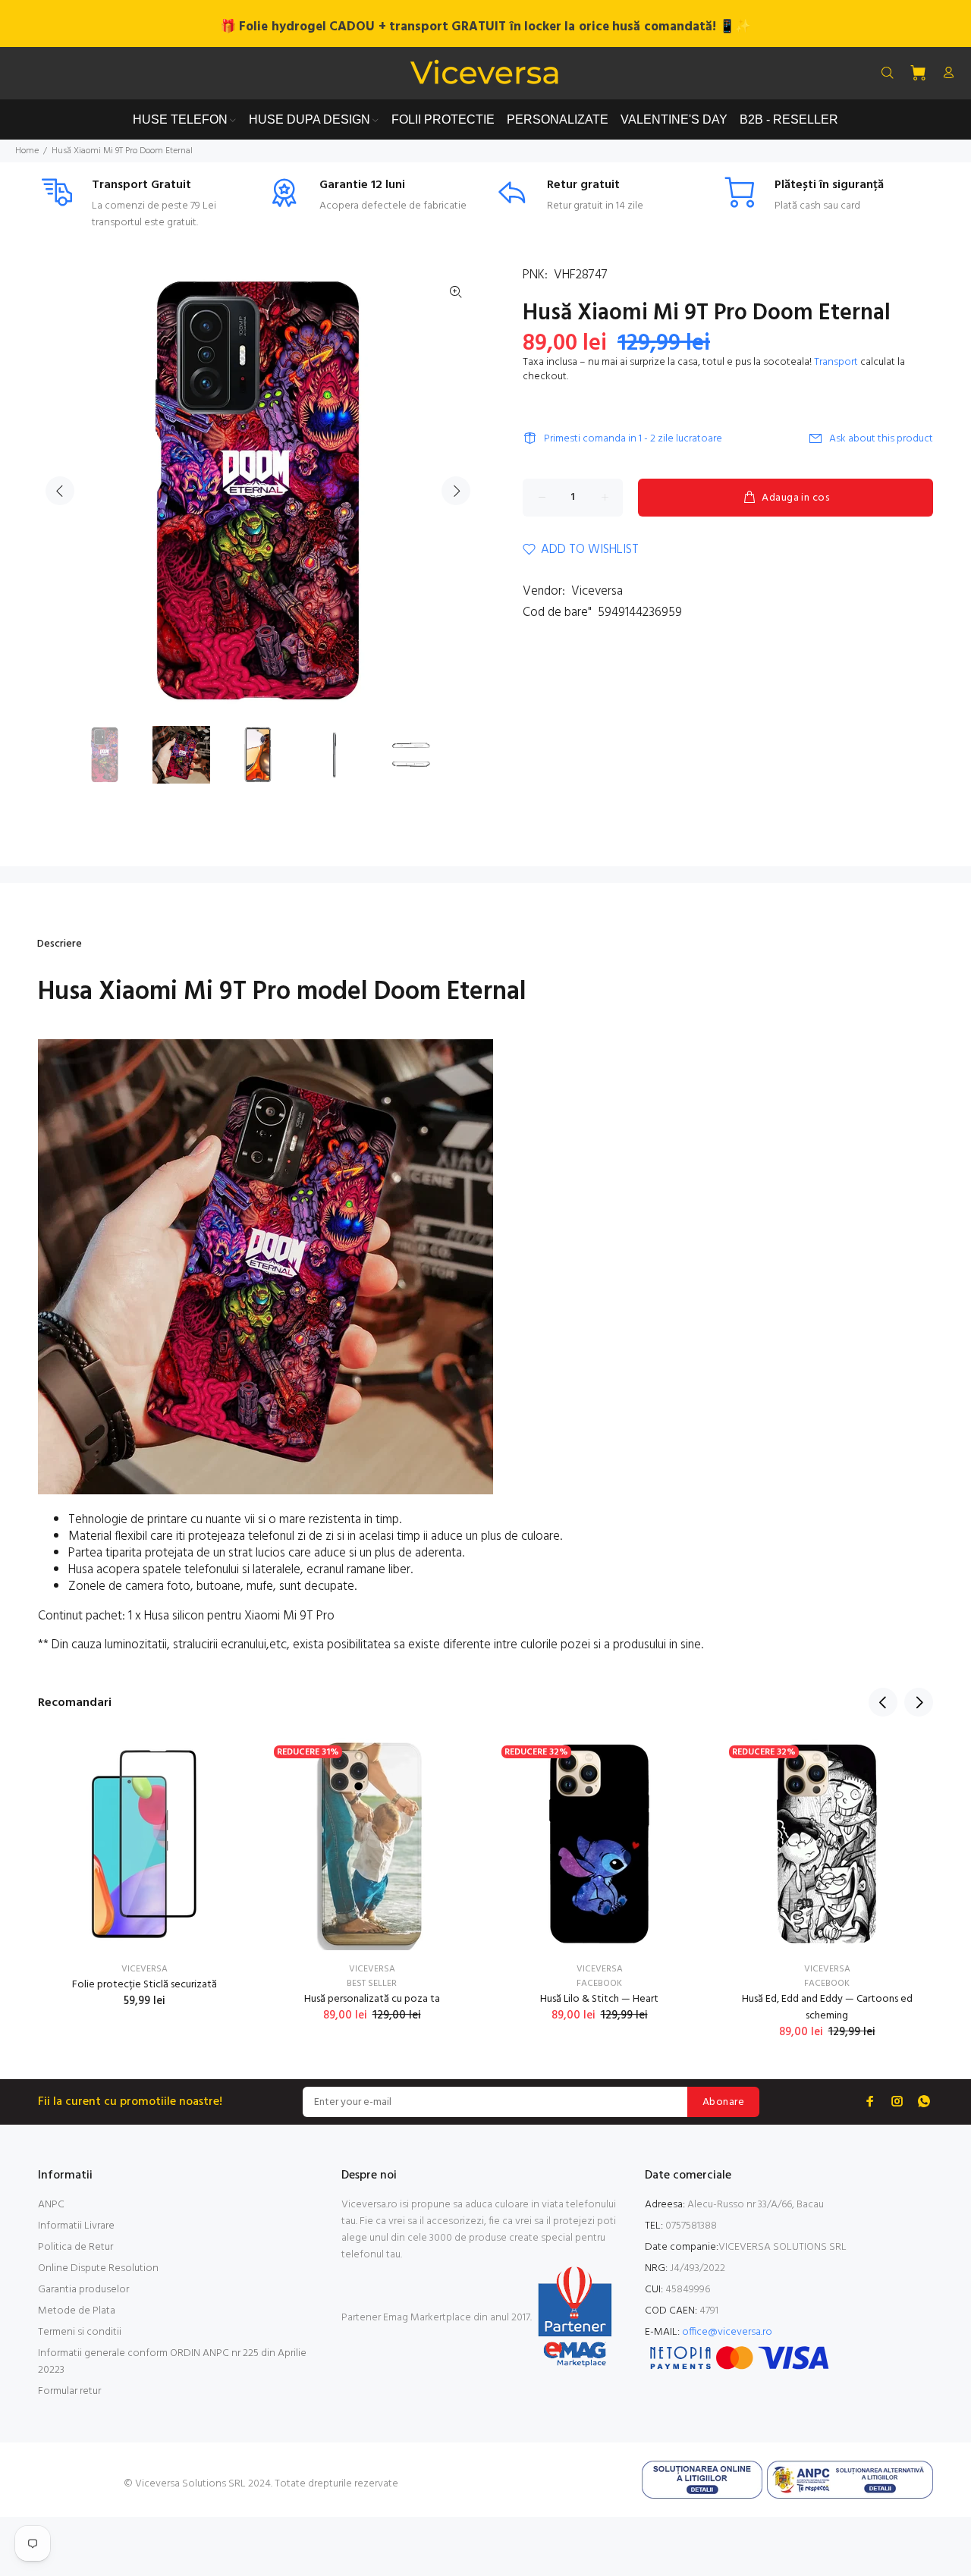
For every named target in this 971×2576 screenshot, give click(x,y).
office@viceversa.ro (727, 2332)
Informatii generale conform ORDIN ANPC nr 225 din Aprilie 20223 (172, 2362)
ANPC (51, 2205)
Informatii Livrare (76, 2226)
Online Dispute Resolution (98, 2268)
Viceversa (597, 591)
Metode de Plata (77, 2311)
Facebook (599, 1984)
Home (27, 151)
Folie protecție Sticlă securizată (145, 1985)
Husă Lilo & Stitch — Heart (599, 1999)
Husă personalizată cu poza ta (372, 1999)
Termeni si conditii (80, 2332)
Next (456, 491)
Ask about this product (881, 439)
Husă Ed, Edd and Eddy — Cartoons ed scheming (827, 2007)
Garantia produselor (83, 2290)
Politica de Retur (75, 2247)
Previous (60, 491)
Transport (836, 362)
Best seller (372, 1984)
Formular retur (69, 2391)
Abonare (723, 2102)
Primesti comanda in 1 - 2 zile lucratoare (633, 439)
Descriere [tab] (60, 944)
